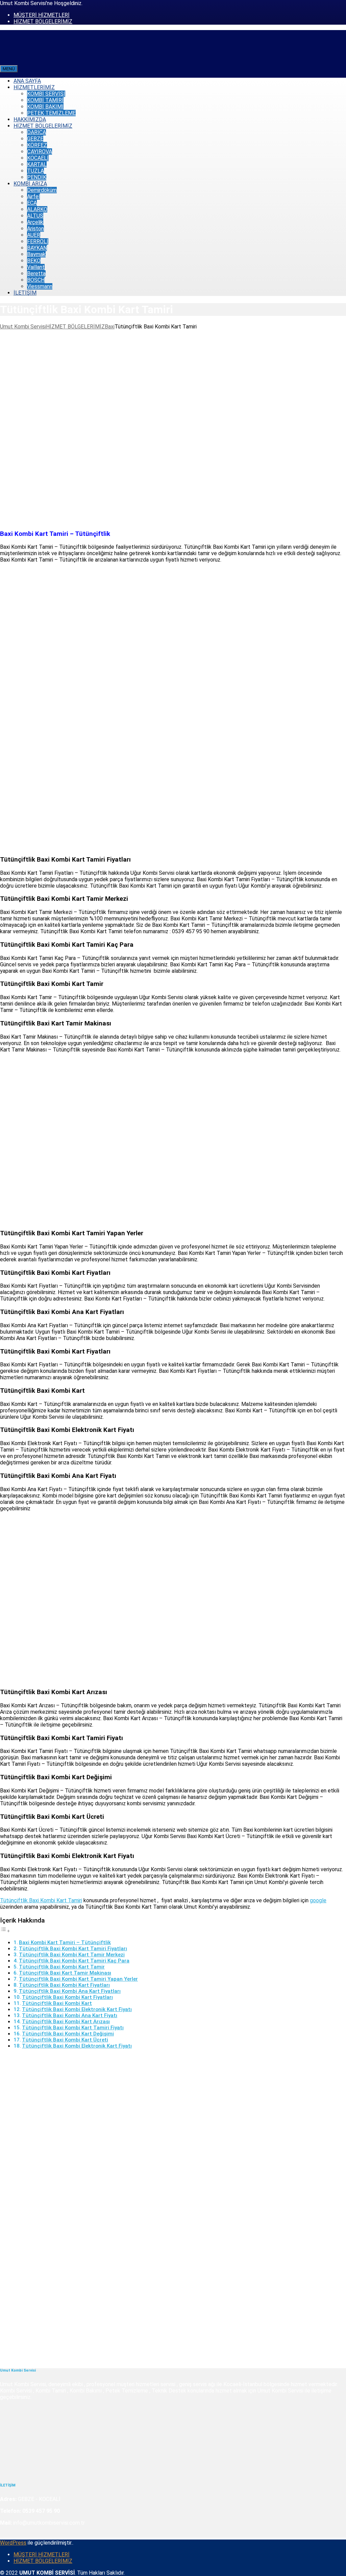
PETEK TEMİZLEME (51, 113)
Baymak (36, 254)
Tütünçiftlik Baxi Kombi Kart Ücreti (65, 2040)
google (318, 1900)
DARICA (36, 132)
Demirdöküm (42, 190)
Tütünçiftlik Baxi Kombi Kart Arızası (66, 2022)
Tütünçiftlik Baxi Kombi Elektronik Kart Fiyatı (77, 2009)
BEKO (34, 261)
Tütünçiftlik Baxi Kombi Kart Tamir (62, 1967)
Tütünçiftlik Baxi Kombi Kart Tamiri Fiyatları (73, 1949)
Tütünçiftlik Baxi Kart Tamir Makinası (65, 1973)
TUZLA (35, 171)
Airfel (33, 196)
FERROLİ (38, 241)
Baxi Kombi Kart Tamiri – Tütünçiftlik (65, 1942)
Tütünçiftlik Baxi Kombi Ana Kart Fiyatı (70, 2015)
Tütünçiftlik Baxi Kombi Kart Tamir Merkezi (72, 1955)
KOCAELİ (38, 158)
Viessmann (40, 286)
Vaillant (36, 267)
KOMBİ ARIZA (30, 184)
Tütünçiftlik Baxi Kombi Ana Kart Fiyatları (70, 1991)
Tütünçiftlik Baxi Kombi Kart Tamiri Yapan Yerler (78, 1979)
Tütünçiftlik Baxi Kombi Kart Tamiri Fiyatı (73, 2028)
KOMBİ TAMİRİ (45, 100)
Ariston (35, 229)
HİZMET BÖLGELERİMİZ (43, 21)
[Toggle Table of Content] (5, 1931)
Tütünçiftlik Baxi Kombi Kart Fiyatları (64, 1985)
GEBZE (35, 139)
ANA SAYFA (27, 81)
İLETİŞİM (25, 293)
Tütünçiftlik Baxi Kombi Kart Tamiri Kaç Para (74, 1961)
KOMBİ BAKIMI (45, 107)
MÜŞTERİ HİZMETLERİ (42, 15)
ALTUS (35, 216)
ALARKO (37, 209)
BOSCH (36, 280)
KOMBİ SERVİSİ (46, 94)
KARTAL (37, 164)
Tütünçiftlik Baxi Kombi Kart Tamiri (41, 1900)
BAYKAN (37, 248)
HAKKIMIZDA (30, 119)
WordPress (13, 2543)
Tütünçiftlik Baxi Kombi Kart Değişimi (68, 2034)
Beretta (36, 274)
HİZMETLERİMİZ (34, 87)
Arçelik (35, 222)
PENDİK (37, 177)
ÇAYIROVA (40, 152)
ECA (32, 203)
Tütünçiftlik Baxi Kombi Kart (57, 2003)
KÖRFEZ (37, 145)
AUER (34, 235)
